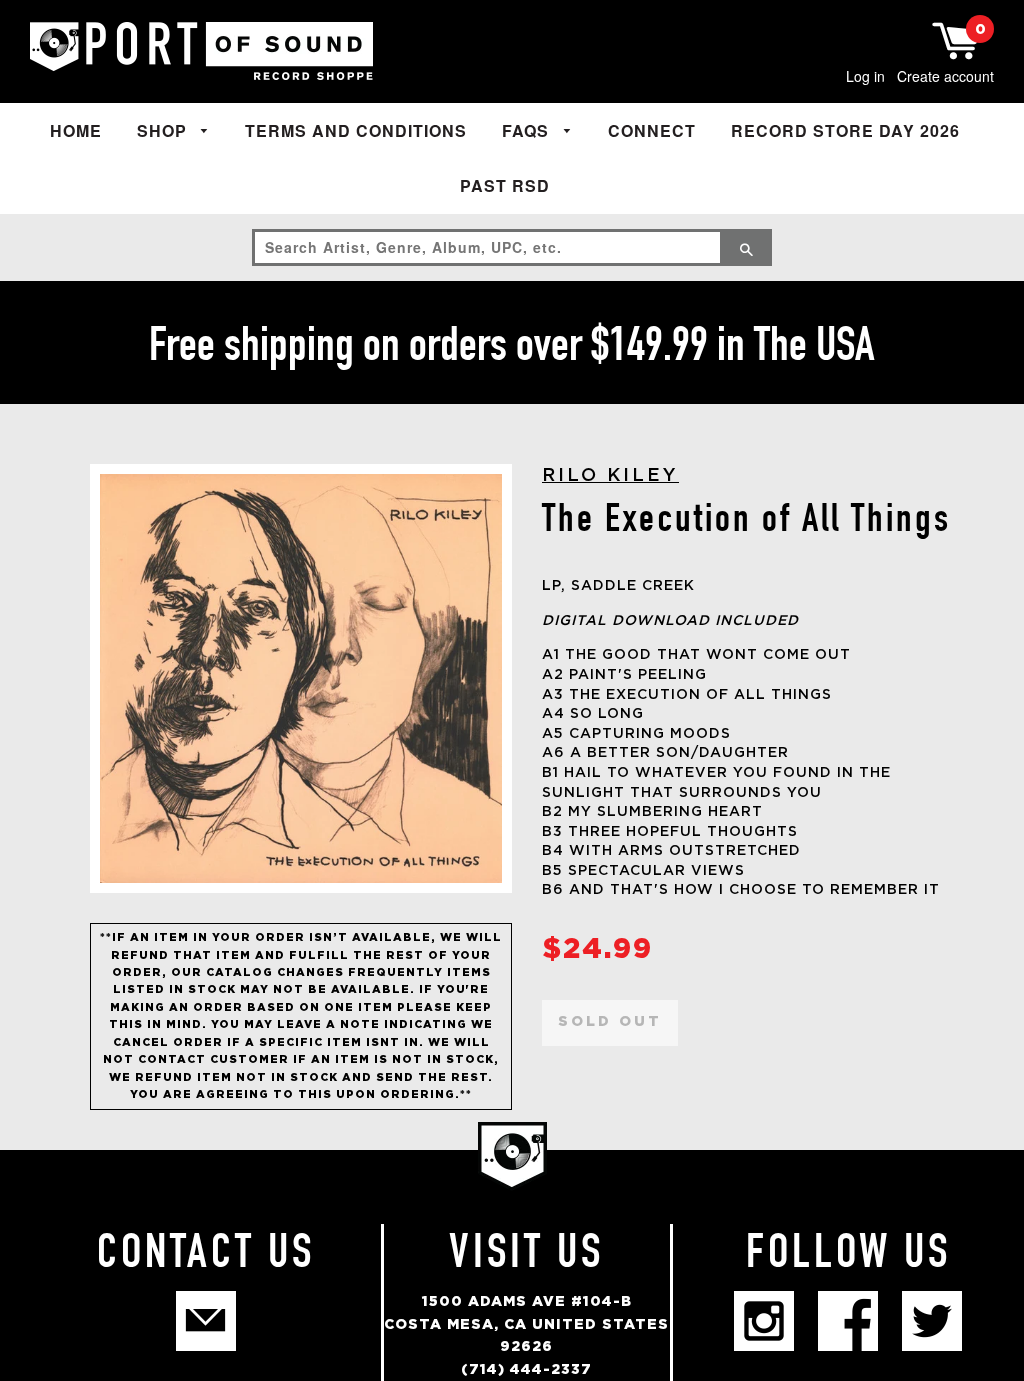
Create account (945, 76)
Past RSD (505, 185)
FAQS (528, 130)
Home (76, 130)
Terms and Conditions (356, 130)
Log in (865, 76)
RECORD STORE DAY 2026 (845, 130)
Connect (652, 130)
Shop (164, 130)
